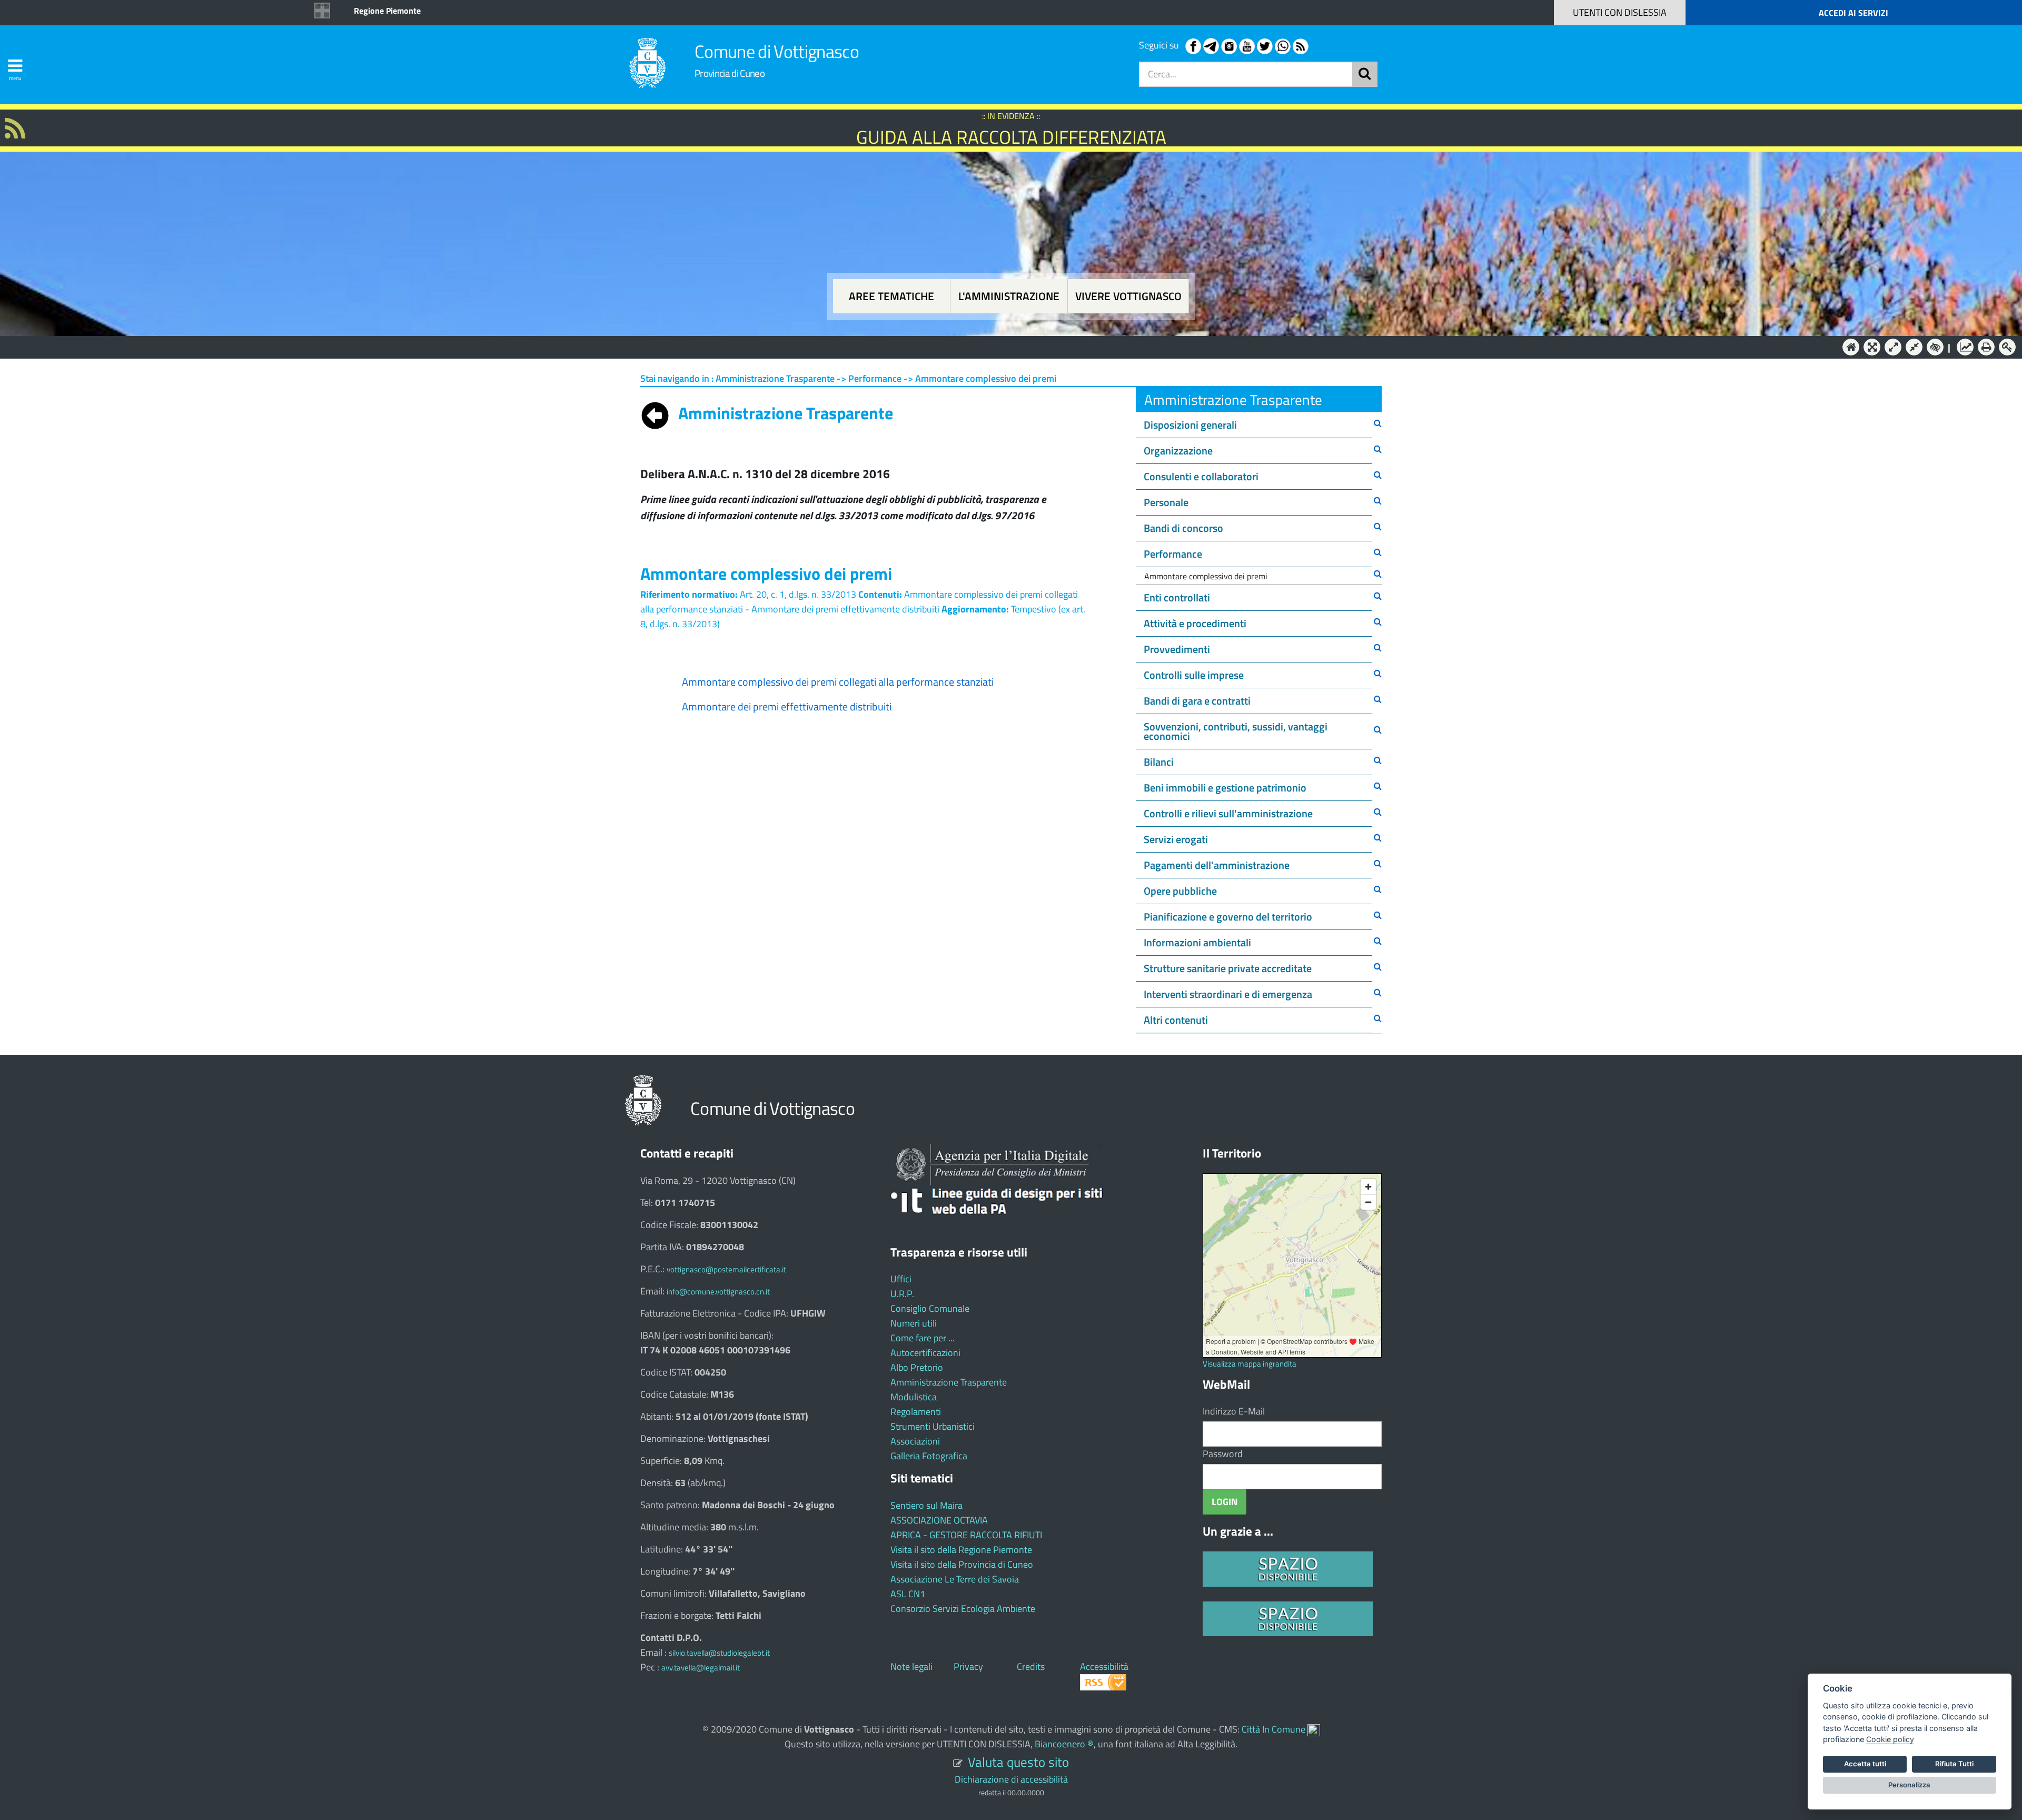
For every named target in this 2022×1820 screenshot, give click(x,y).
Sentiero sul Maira (926, 1505)
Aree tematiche (891, 296)
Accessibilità (1104, 1666)
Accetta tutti (1865, 1764)
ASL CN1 (908, 1594)
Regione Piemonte (387, 11)
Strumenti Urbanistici (933, 1426)
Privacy (968, 1666)
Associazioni (915, 1441)
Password (1223, 1454)
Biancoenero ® (1064, 1744)
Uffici (901, 1279)
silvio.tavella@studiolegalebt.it (719, 1653)
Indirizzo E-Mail (1234, 1411)
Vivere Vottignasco (1128, 296)
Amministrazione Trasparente (949, 1382)
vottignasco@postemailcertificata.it (726, 1269)
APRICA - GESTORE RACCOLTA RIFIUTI (966, 1535)
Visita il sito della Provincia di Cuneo (962, 1564)
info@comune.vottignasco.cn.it (718, 1292)
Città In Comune (1273, 1729)
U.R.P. (902, 1294)
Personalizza (1909, 1785)
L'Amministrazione (1003, 346)
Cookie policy (1890, 1739)
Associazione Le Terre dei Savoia (955, 1579)
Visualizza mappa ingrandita (1250, 1364)
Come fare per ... (923, 1338)
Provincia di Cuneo (730, 73)
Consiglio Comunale (930, 1308)
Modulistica (914, 1397)
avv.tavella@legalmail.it (701, 1668)
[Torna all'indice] (655, 413)
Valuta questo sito (1018, 1762)
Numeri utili (914, 1323)
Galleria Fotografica (929, 1456)
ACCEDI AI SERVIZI (1854, 13)
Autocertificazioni (925, 1353)
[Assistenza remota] (1314, 1729)
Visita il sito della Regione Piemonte (961, 1550)
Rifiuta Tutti (1954, 1764)
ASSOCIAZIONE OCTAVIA (939, 1520)
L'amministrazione (1009, 296)
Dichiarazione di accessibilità (1011, 1779)
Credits (1031, 1666)
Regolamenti (916, 1412)
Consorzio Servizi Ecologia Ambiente (963, 1609)
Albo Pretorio (917, 1367)
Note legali (911, 1666)
